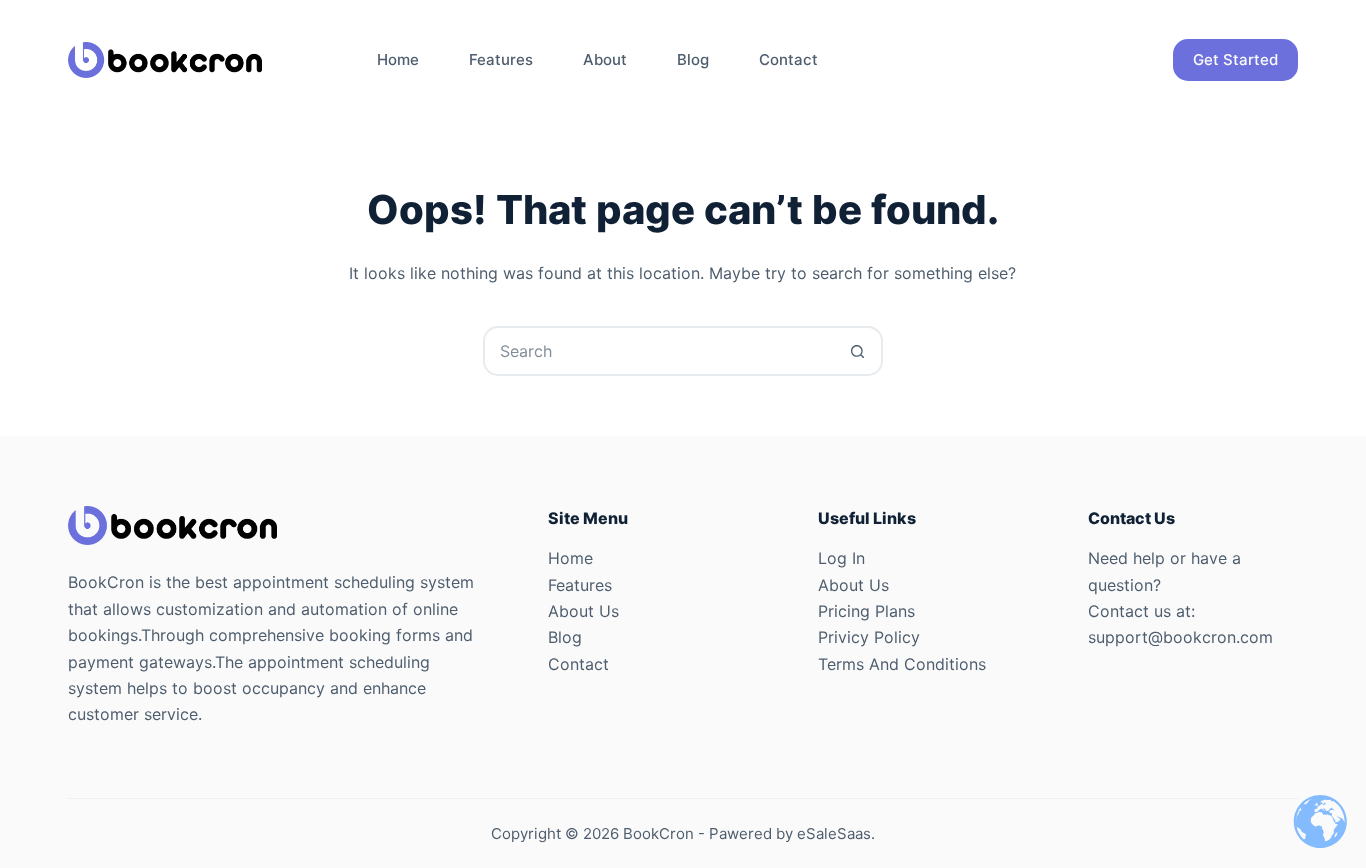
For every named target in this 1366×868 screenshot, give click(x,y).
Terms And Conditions (902, 664)
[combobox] (660, 351)
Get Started (1235, 59)
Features (501, 59)
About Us (583, 611)
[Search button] (858, 351)
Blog (693, 59)
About (605, 59)
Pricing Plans (866, 611)
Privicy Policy (869, 637)
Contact (788, 59)
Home (398, 59)
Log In (841, 558)
